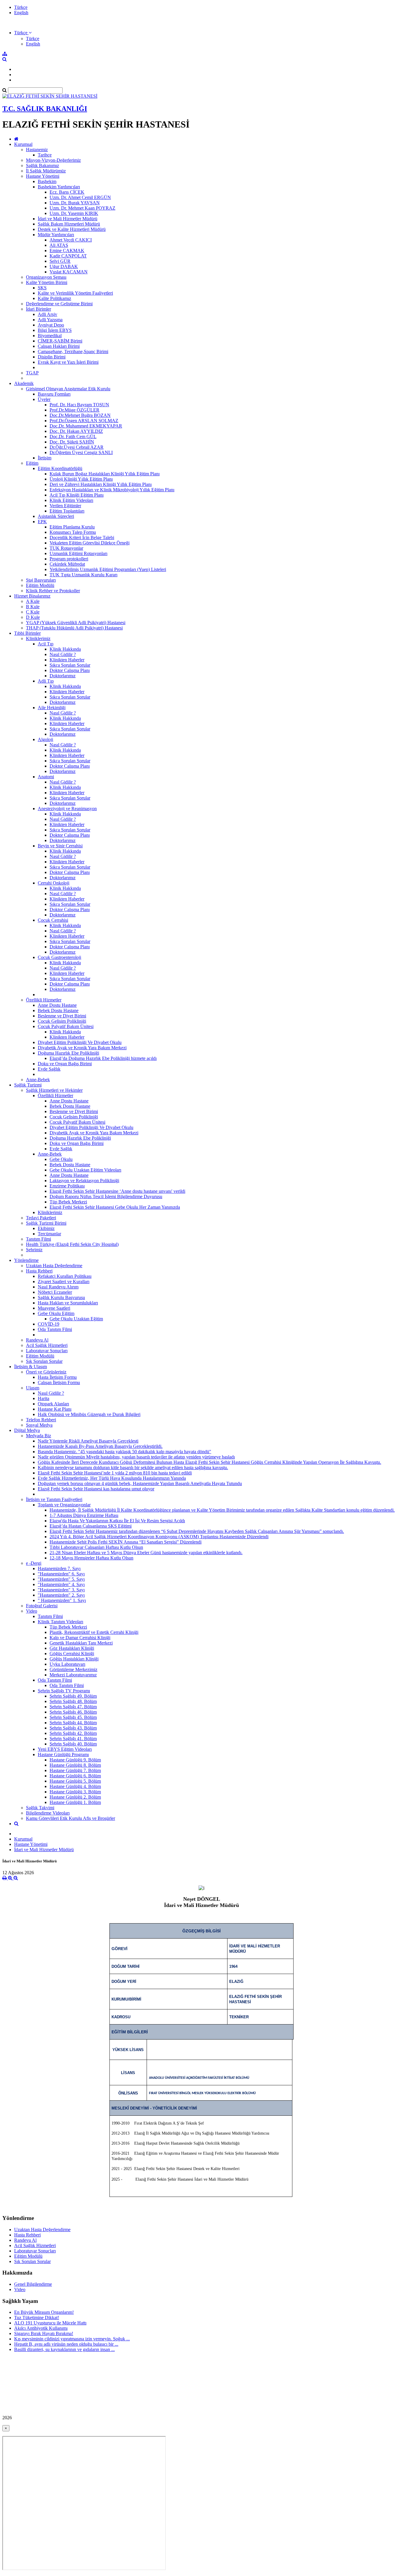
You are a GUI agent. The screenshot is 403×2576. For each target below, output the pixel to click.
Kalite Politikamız (54, 298)
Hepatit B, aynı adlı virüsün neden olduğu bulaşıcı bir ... (66, 2344)
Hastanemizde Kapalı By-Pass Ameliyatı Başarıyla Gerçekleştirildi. (100, 1446)
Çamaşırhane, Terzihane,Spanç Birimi (73, 351)
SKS (42, 288)
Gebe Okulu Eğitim (56, 1313)
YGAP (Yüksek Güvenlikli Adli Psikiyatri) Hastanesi (76, 623)
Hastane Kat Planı (55, 1409)
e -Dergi (34, 1563)
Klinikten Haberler (67, 660)
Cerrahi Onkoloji (54, 883)
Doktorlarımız (63, 676)
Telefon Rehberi (41, 1420)
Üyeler (44, 399)
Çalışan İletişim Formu (59, 1382)
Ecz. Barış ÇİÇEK (67, 192)
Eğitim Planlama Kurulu (72, 527)
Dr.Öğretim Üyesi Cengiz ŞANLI (81, 452)
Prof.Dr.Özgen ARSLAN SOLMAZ (84, 421)
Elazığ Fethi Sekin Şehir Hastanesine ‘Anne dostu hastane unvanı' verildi (117, 1191)
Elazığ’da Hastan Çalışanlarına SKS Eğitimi (91, 1526)
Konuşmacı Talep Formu (73, 532)
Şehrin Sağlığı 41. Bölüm (73, 1739)
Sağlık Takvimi (40, 1808)
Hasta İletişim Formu (57, 1377)
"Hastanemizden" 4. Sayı (61, 1584)
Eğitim (32, 463)
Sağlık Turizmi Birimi (46, 1223)
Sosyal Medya (39, 1425)
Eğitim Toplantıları (67, 511)
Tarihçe (45, 155)
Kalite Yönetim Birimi (47, 282)
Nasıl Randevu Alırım (58, 1287)
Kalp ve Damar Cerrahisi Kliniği (80, 1638)
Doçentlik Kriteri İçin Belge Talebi (82, 537)
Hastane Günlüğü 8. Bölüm (75, 1765)
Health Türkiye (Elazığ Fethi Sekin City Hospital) (72, 1244)
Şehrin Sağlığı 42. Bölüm (73, 1733)
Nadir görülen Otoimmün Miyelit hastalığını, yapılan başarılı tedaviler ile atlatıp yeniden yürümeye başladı (136, 1457)
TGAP (32, 373)
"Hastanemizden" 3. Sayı (61, 1590)
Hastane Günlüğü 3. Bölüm (75, 1792)
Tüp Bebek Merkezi (68, 1202)
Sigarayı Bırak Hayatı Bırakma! (44, 2333)
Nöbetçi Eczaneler (55, 1292)
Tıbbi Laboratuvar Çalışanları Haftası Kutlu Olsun (96, 1547)
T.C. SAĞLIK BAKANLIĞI (45, 109)
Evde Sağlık (49, 1069)
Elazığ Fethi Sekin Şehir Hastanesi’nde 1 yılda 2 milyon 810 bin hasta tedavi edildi (115, 1473)
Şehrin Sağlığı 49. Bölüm (73, 1696)
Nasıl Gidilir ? (63, 654)
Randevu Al (37, 1340)
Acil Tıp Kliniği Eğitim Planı (77, 495)
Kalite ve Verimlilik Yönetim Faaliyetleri (75, 293)
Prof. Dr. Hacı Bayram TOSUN (79, 405)
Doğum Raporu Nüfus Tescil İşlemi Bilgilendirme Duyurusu (106, 1196)
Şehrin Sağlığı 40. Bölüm (73, 1744)
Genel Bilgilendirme (33, 2284)
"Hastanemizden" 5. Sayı (61, 1579)
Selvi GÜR (60, 261)
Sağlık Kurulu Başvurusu (61, 1297)
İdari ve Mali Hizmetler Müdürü (68, 219)
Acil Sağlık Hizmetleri (47, 1345)
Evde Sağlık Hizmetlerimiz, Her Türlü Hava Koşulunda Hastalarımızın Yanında (112, 1478)
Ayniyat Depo (51, 325)
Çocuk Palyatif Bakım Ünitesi (66, 1026)
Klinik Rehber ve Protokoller (53, 591)
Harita (44, 1398)
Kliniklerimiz (38, 638)
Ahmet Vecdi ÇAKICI (71, 240)
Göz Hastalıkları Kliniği (72, 1648)
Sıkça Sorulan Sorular (70, 665)
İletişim (45, 458)
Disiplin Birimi (52, 357)
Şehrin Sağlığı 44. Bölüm (73, 1723)
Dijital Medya (27, 1430)
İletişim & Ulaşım (31, 1367)
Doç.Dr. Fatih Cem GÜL (73, 437)
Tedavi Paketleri (41, 1218)
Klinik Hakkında (65, 649)
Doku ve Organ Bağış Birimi (65, 1064)
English (21, 13)
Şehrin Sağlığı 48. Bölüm (73, 1701)
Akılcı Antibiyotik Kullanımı (41, 2328)
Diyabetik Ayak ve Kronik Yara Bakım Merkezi (82, 1048)
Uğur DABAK (64, 266)
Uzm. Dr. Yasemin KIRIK (74, 213)
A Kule (33, 601)
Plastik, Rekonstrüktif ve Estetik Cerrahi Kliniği (94, 1632)
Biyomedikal (50, 336)
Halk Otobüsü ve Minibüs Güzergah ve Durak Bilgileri (89, 1414)
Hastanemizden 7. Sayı (59, 1568)
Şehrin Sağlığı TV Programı (64, 1691)
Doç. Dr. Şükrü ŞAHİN (72, 442)
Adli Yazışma (50, 320)
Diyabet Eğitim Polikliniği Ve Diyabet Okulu (80, 1042)
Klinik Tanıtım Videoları (60, 1622)
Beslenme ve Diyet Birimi (62, 1016)
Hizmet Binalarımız (32, 596)
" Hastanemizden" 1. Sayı (62, 1600)
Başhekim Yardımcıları (59, 187)
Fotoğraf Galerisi (42, 1606)
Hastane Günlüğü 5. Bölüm (75, 1781)
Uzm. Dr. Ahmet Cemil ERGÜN (80, 197)
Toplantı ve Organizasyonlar (64, 1505)
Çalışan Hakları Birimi (59, 346)
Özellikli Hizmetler (44, 1000)
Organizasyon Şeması (46, 277)
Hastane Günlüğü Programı (63, 1754)
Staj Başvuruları (41, 580)
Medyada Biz (39, 1436)
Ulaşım (33, 1388)
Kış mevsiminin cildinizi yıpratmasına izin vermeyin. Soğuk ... (72, 2339)
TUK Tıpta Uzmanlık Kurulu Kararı (83, 575)
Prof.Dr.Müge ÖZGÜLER (74, 410)
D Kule (33, 617)
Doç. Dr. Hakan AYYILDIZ (76, 431)
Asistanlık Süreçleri (56, 516)
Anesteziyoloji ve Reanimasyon (67, 809)
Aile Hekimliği (52, 708)
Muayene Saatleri (54, 1308)
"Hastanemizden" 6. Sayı (61, 1574)
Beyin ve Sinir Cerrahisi (60, 846)
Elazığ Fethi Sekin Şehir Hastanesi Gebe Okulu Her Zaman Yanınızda (115, 1207)
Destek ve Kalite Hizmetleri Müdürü (72, 229)
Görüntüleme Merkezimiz (73, 1669)
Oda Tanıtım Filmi (55, 1329)
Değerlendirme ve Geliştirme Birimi (59, 304)
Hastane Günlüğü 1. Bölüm (75, 1802)
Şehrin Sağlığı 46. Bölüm (73, 1712)
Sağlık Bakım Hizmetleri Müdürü (69, 224)
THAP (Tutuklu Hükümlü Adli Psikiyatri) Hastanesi (74, 628)
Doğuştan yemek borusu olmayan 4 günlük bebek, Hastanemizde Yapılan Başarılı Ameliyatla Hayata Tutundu (140, 1483)
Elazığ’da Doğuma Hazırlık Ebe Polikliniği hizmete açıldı (103, 1058)
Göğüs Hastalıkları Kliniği (74, 1659)
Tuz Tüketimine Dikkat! (37, 2318)
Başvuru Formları (54, 394)
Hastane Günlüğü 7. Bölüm (75, 1770)
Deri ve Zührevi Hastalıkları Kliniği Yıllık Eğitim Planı (101, 484)
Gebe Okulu (61, 1159)
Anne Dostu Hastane (57, 1005)
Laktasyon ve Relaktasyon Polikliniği (84, 1181)
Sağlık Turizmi (28, 1085)
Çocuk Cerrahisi (53, 920)
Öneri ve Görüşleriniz (46, 1372)
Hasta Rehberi (39, 1271)
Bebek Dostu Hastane (58, 1010)
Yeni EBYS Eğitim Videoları (65, 1749)
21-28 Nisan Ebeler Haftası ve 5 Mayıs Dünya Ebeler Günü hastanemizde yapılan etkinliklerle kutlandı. (146, 1553)
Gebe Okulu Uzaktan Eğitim (76, 1319)
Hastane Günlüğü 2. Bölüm (75, 1797)
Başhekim (47, 181)
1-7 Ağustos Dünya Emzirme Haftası (84, 1515)
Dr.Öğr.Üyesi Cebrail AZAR (77, 447)
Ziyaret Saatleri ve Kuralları (64, 1282)
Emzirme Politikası (67, 1186)
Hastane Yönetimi (43, 176)
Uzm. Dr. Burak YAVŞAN (75, 203)
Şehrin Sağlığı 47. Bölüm (73, 1707)
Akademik (24, 383)
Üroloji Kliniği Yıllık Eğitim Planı (81, 479)
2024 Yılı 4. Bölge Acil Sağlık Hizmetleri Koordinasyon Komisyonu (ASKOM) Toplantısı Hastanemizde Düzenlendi (159, 1537)
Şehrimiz (34, 1250)
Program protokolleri (69, 559)
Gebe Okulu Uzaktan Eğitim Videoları (85, 1170)
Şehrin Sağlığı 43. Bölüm (73, 1728)
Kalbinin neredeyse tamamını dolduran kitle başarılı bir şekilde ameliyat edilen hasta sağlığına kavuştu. (133, 1468)
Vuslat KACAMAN (69, 272)
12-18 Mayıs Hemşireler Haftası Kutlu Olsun (91, 1558)
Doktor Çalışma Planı (70, 670)
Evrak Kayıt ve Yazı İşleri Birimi (68, 362)
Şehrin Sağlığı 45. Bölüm (73, 1717)
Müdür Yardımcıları (56, 235)
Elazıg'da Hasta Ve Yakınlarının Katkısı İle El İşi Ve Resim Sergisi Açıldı (117, 1521)
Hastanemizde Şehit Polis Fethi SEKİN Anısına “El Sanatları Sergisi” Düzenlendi (126, 1542)
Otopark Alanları (53, 1404)
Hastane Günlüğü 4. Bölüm (75, 1786)
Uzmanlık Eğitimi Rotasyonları (78, 553)
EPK (42, 522)
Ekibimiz (46, 1228)
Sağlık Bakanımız (42, 165)
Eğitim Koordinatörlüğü (60, 468)
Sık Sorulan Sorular (44, 1361)
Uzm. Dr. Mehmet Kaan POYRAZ (82, 208)
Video (32, 1611)
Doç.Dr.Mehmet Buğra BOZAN (80, 415)
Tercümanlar (49, 1234)
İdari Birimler (39, 309)
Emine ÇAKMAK (67, 251)
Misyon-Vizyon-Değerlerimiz (53, 160)
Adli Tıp (46, 681)
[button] (23, 33)
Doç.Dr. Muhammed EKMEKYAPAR (86, 426)
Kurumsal (23, 144)
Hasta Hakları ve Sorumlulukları (68, 1303)
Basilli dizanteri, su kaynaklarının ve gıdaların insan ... (64, 2349)
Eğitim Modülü (40, 585)
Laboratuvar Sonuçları (47, 1351)
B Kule (33, 607)
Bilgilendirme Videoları (48, 1813)
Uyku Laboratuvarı (67, 1664)
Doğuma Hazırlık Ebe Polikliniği (68, 1053)
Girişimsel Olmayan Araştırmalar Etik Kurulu (68, 389)
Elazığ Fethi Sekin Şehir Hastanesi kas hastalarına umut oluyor (96, 1489)
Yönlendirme (26, 1260)
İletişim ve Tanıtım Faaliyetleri (54, 1499)
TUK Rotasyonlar (66, 548)
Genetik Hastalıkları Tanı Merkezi (81, 1643)
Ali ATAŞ (59, 245)
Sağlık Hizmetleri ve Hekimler (54, 1090)
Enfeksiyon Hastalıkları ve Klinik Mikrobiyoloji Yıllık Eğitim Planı (112, 490)
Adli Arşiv (47, 314)
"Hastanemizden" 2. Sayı (61, 1595)
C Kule (33, 612)
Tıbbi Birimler (27, 633)
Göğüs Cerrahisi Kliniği (72, 1654)
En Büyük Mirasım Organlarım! (44, 2312)
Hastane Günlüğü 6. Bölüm (75, 1776)
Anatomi (46, 777)
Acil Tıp (46, 644)
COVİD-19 (49, 1324)
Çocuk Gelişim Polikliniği (62, 1021)
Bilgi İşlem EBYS (55, 330)
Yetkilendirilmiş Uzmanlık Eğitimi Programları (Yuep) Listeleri (108, 569)
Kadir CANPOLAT (68, 256)
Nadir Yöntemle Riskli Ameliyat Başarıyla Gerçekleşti (88, 1441)
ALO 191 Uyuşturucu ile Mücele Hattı (50, 2323)
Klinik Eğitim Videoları (71, 500)
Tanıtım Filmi (39, 1239)
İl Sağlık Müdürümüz (46, 171)
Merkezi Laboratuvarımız (73, 1675)
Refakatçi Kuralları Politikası (65, 1276)
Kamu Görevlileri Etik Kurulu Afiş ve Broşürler (71, 1818)
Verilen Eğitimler (65, 506)
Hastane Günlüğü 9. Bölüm (75, 1760)
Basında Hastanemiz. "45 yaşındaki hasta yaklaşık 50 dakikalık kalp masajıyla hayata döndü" (124, 1452)
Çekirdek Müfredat (67, 564)
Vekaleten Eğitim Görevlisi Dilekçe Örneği (90, 543)
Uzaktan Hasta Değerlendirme (54, 1266)
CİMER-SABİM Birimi (60, 341)
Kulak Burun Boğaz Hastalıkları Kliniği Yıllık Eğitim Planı (105, 474)
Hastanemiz (37, 150)
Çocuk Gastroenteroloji (59, 957)
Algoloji (45, 739)
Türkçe (21, 7)
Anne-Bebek (38, 1080)
